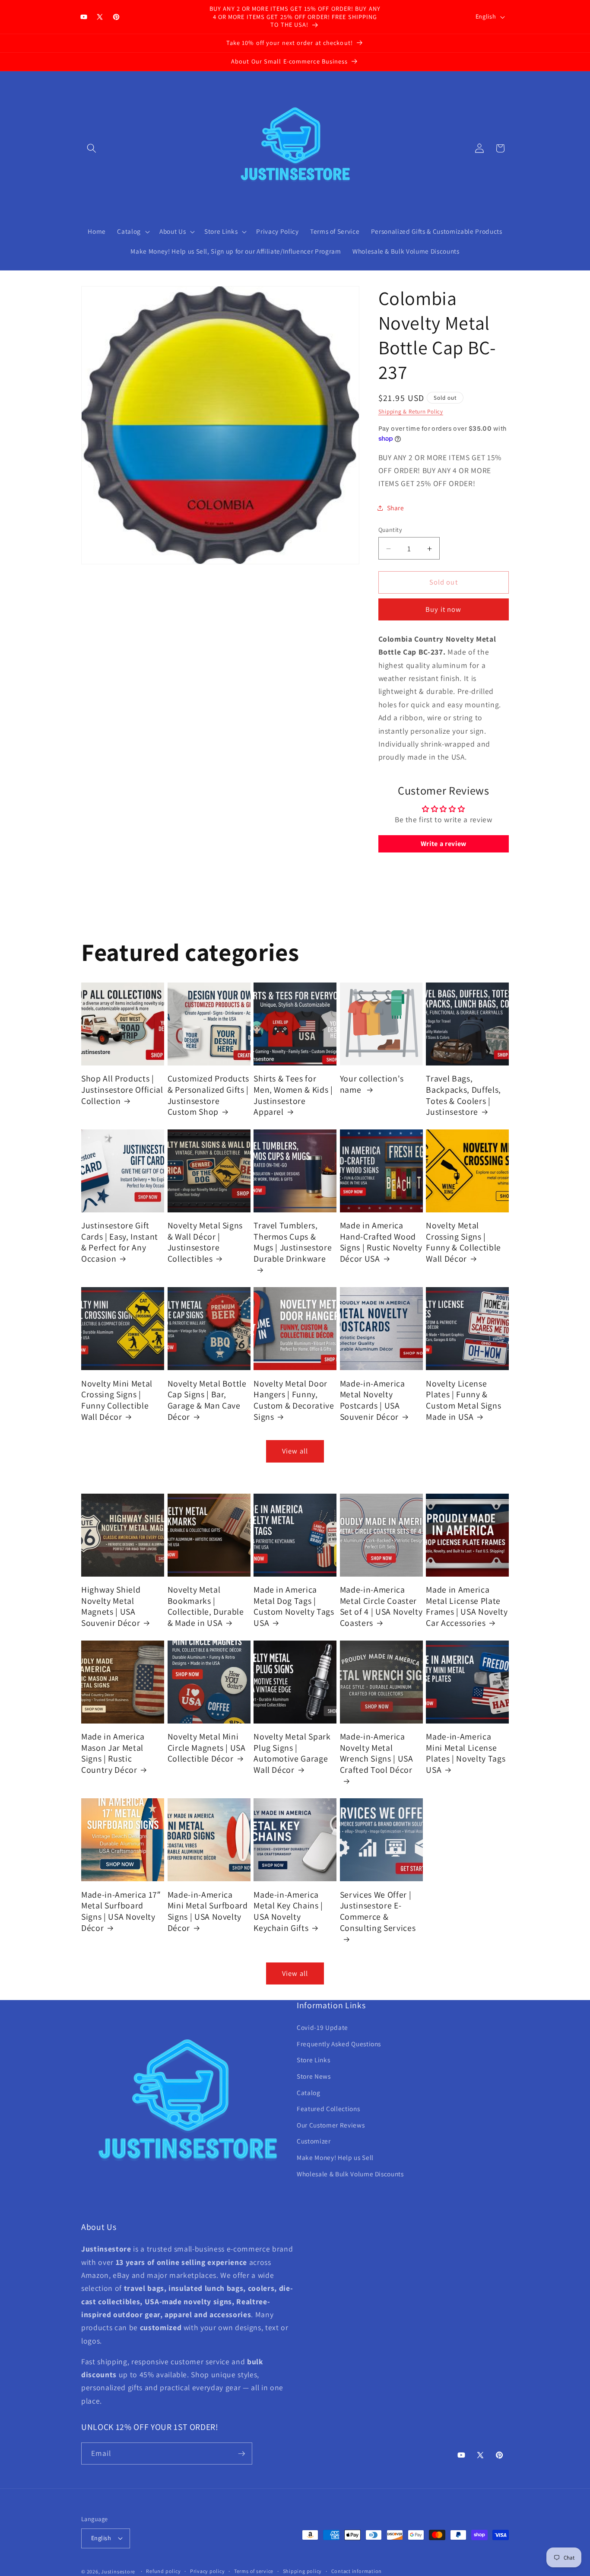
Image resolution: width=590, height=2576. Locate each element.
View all (295, 1451)
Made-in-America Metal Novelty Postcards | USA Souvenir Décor (373, 1400)
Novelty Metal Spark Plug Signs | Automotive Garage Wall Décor (292, 1753)
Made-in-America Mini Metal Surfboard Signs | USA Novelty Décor (208, 1911)
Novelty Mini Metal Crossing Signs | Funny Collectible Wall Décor (117, 1400)
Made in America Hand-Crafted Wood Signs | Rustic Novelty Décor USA (381, 1242)
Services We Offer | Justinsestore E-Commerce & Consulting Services (378, 1911)
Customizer (314, 2141)
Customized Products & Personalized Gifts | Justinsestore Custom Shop (209, 1095)
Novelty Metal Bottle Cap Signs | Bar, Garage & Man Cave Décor (207, 1400)
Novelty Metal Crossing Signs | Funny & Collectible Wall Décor (463, 1242)
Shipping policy (303, 2571)
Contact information (357, 2571)
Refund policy (163, 2571)
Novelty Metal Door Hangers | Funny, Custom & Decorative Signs (294, 1400)
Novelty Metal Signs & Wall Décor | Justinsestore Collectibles (205, 1242)
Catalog (309, 2092)
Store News (314, 2076)
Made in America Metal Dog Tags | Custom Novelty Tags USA (294, 1606)
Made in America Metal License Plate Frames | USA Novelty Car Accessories (467, 1606)
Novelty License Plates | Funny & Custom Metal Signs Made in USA (463, 1400)
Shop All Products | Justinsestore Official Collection (122, 1090)
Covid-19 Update (322, 2027)
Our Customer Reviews (331, 2125)
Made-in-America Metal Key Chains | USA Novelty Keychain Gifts (288, 1911)
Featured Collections (328, 2109)
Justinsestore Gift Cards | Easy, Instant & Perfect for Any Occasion (120, 1242)
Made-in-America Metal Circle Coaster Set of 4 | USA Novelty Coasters (381, 1606)
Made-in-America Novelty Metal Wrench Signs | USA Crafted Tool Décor (377, 1753)
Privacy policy (208, 2571)
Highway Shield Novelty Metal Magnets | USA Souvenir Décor (111, 1606)
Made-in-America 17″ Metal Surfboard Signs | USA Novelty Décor (121, 1911)
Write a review (444, 844)
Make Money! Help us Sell (335, 2157)
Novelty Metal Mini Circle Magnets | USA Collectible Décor (207, 1748)
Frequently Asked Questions (339, 2044)
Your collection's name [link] (372, 1084)
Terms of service (254, 2571)
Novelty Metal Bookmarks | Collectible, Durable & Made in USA (206, 1606)
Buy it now (443, 610)
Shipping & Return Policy (411, 412)
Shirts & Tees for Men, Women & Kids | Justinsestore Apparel (293, 1095)
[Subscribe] (241, 2454)
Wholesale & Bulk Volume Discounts (350, 2174)
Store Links (313, 2060)
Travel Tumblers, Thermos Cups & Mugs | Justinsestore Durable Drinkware (293, 1242)
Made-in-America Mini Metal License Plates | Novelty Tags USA (466, 1753)
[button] (92, 148)
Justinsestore (118, 2571)
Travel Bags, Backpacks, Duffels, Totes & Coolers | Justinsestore (463, 1095)
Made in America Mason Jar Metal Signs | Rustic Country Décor (113, 1753)
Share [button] (396, 508)
